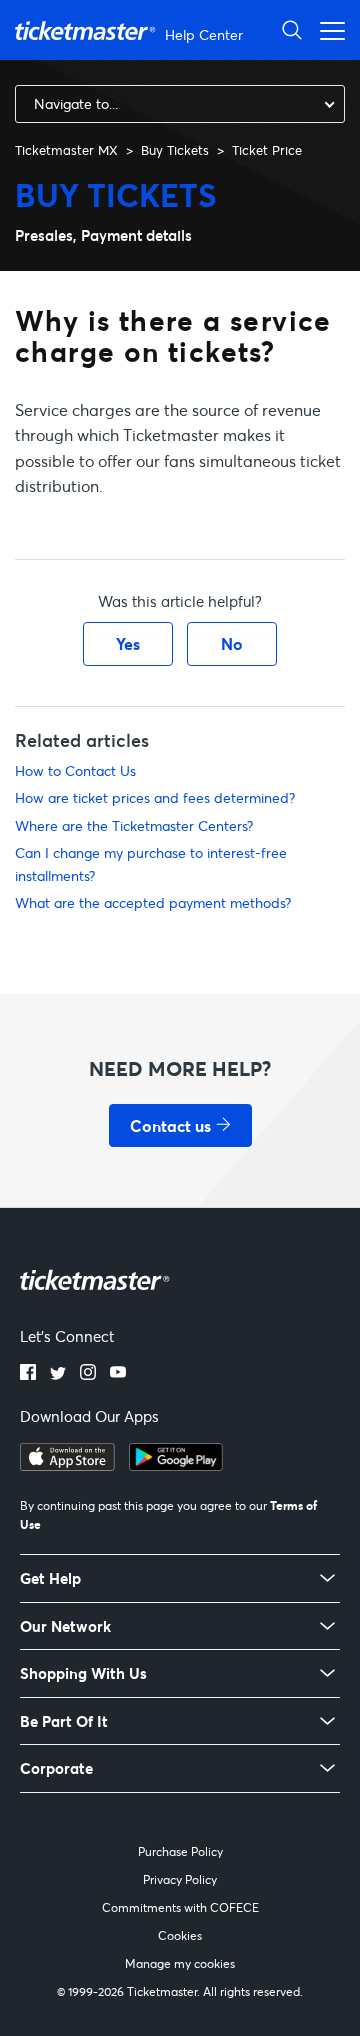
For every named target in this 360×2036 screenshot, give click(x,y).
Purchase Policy (180, 1851)
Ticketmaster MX (66, 150)
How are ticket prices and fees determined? (155, 797)
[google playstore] (176, 1465)
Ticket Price (267, 150)
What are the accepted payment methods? (153, 902)
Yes (128, 643)
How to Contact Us (75, 770)
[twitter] (58, 1374)
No (232, 643)
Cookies (180, 1935)
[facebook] (28, 1374)
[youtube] (118, 1374)
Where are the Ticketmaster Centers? (134, 825)
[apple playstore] (67, 1465)
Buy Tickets (175, 150)
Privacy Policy (180, 1879)
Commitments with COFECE (180, 1907)
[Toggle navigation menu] (327, 29)
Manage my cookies (180, 1963)
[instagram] (88, 1374)
